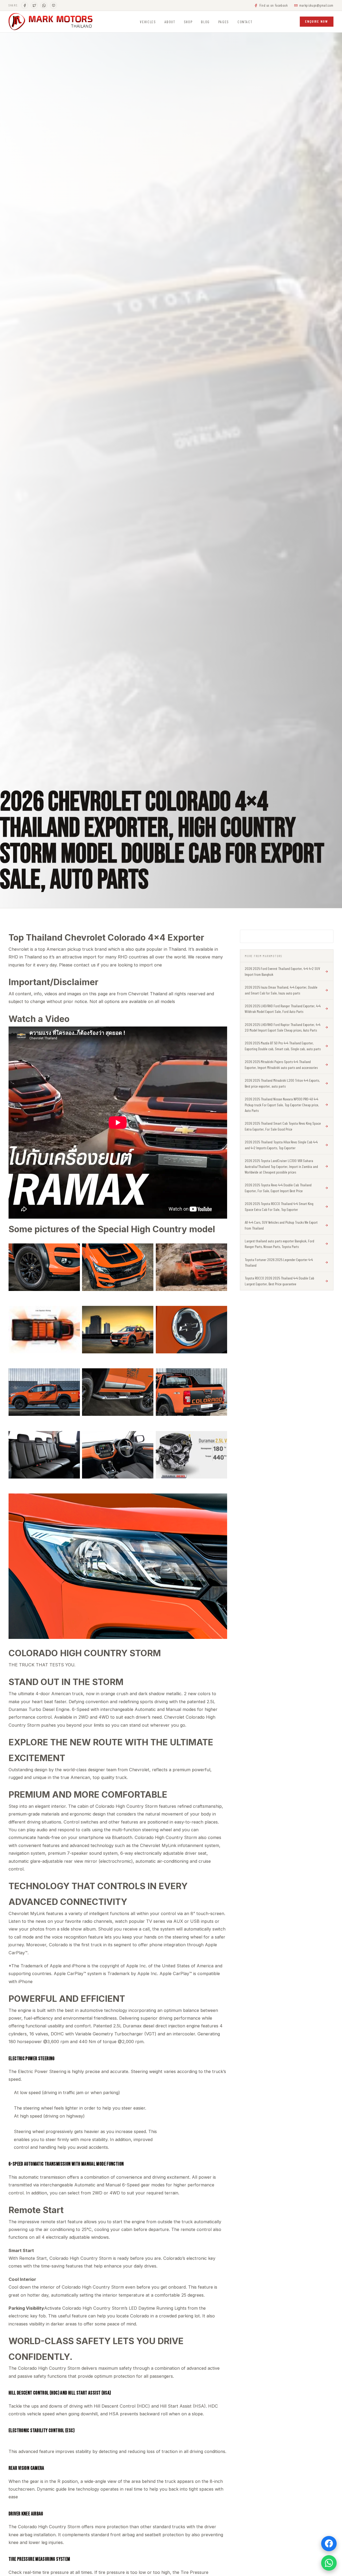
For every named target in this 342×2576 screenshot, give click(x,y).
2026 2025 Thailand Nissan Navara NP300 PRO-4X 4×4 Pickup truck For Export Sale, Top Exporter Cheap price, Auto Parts (282, 1105)
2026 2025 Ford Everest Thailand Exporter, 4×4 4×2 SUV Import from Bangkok (282, 971)
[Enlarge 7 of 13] (73, 1382)
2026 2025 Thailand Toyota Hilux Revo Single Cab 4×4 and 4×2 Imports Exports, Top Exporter (281, 1145)
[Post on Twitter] (34, 5)
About (170, 22)
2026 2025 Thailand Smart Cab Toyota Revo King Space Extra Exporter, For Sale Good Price (283, 1126)
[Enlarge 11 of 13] (146, 1444)
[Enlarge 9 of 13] (220, 1382)
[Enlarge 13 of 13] (220, 1507)
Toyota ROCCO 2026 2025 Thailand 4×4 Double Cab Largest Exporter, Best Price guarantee (279, 1281)
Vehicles (148, 22)
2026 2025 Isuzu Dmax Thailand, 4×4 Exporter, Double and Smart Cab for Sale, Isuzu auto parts (281, 990)
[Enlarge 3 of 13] (220, 1257)
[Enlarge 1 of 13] (73, 1257)
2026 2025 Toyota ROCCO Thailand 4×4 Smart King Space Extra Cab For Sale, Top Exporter (279, 1206)
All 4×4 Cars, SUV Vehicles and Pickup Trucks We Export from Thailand (281, 1225)
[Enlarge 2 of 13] (146, 1257)
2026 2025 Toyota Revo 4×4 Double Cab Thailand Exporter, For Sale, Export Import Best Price (278, 1188)
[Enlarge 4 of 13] (73, 1319)
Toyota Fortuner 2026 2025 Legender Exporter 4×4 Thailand (279, 1263)
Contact (245, 22)
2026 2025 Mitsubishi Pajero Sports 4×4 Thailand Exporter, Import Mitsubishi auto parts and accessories (281, 1065)
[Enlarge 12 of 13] (220, 1444)
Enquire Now (317, 21)
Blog (205, 22)
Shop (188, 22)
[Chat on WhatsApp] (44, 5)
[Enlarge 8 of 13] (146, 1382)
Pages (224, 22)
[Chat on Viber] (53, 5)
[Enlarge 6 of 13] (220, 1319)
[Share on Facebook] (25, 5)
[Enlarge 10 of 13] (73, 1444)
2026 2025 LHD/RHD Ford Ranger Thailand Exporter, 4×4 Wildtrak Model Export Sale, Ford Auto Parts (283, 1009)
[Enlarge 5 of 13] (146, 1319)
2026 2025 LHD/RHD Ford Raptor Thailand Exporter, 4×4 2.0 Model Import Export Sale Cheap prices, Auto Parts (283, 1027)
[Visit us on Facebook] (329, 2544)
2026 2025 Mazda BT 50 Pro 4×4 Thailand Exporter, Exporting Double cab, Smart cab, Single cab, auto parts (283, 1046)
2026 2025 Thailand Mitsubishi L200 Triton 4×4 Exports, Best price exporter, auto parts (282, 1083)
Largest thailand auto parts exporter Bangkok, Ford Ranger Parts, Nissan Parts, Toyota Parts (279, 1244)
